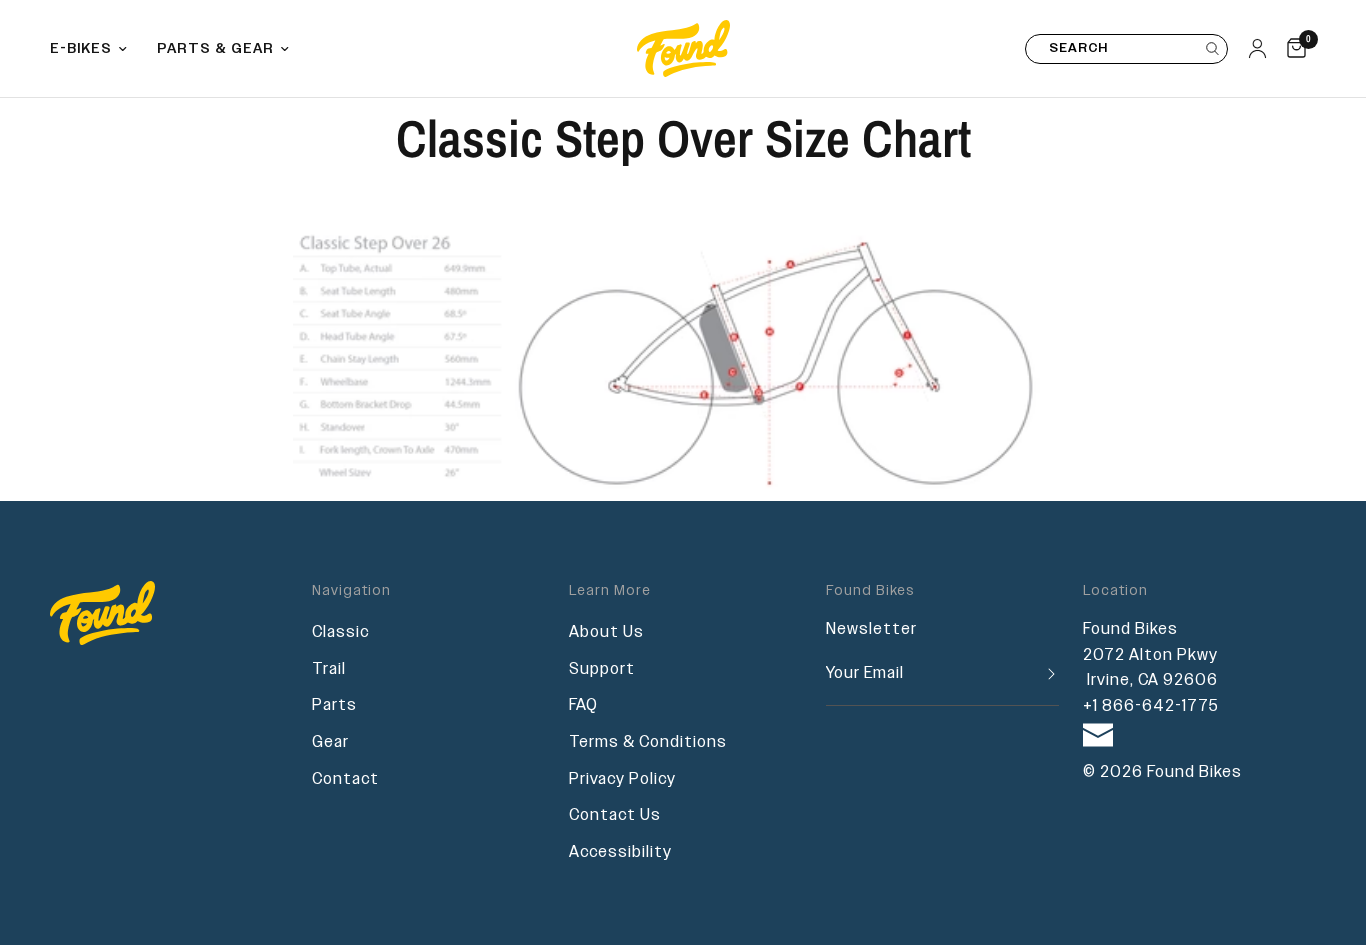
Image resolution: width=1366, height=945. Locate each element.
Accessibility (620, 852)
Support (602, 669)
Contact (345, 779)
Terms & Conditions (648, 742)
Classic (340, 632)
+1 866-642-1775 (1151, 706)
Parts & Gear (215, 49)
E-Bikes (81, 49)
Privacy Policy (622, 779)
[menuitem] (96, 49)
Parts (334, 705)
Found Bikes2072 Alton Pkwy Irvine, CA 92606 (1150, 655)
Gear (330, 742)
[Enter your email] (1044, 674)
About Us (606, 632)
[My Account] (1257, 48)
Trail (329, 669)
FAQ (583, 705)
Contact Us (615, 815)
